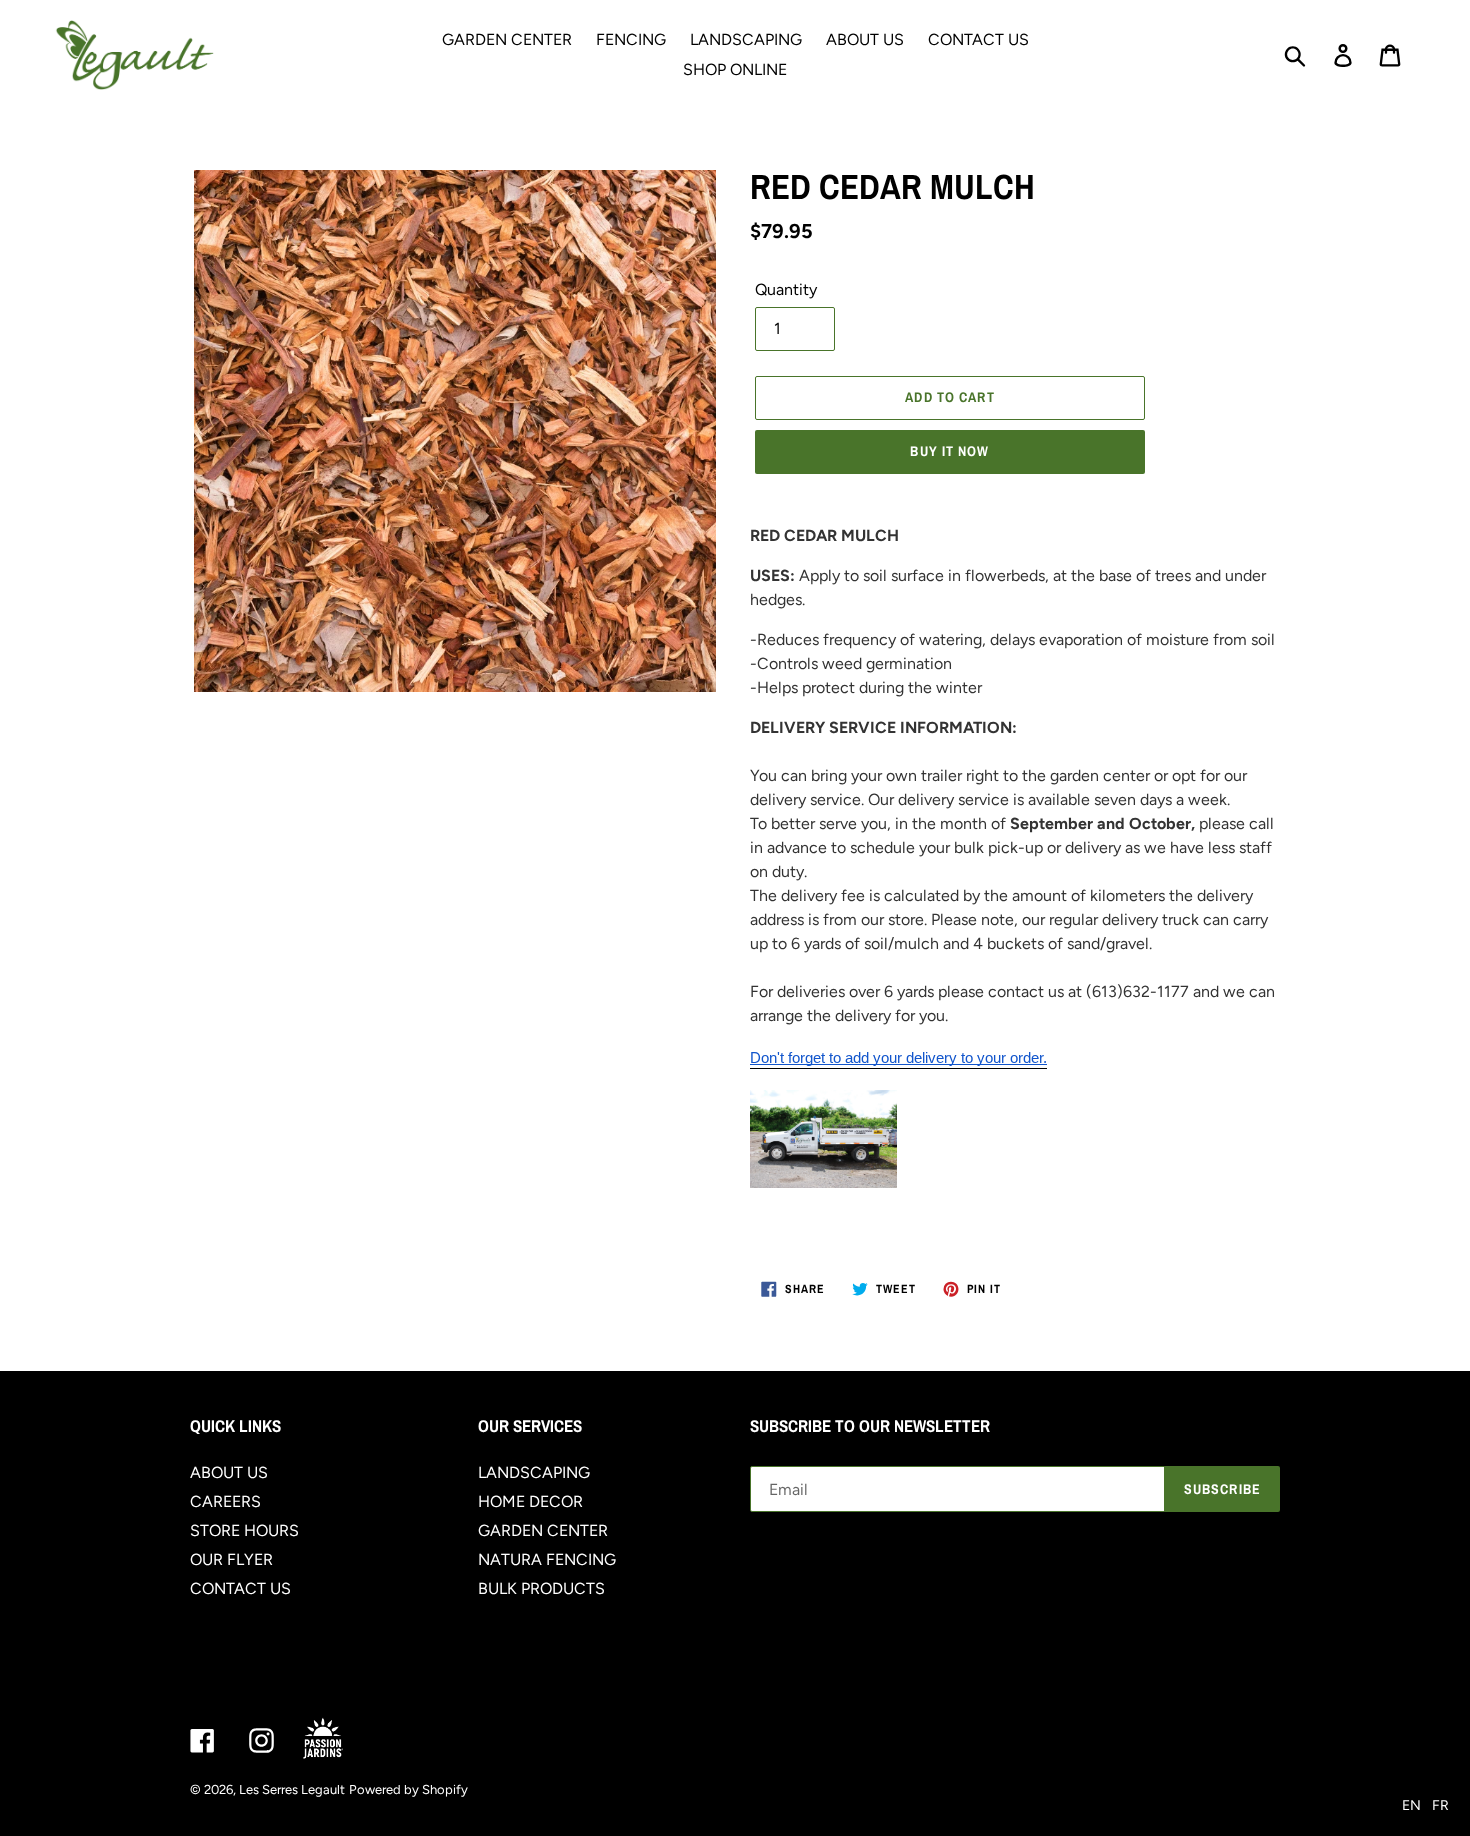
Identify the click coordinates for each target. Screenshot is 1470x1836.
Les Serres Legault (292, 1789)
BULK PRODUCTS (541, 1588)
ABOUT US (229, 1472)
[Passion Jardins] (340, 1739)
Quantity (786, 289)
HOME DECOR (530, 1501)
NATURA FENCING (547, 1559)
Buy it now (949, 451)
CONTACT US (240, 1588)
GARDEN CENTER (543, 1530)
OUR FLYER (231, 1559)
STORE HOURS (244, 1530)
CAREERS (225, 1501)
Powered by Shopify (408, 1789)
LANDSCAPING (534, 1472)
